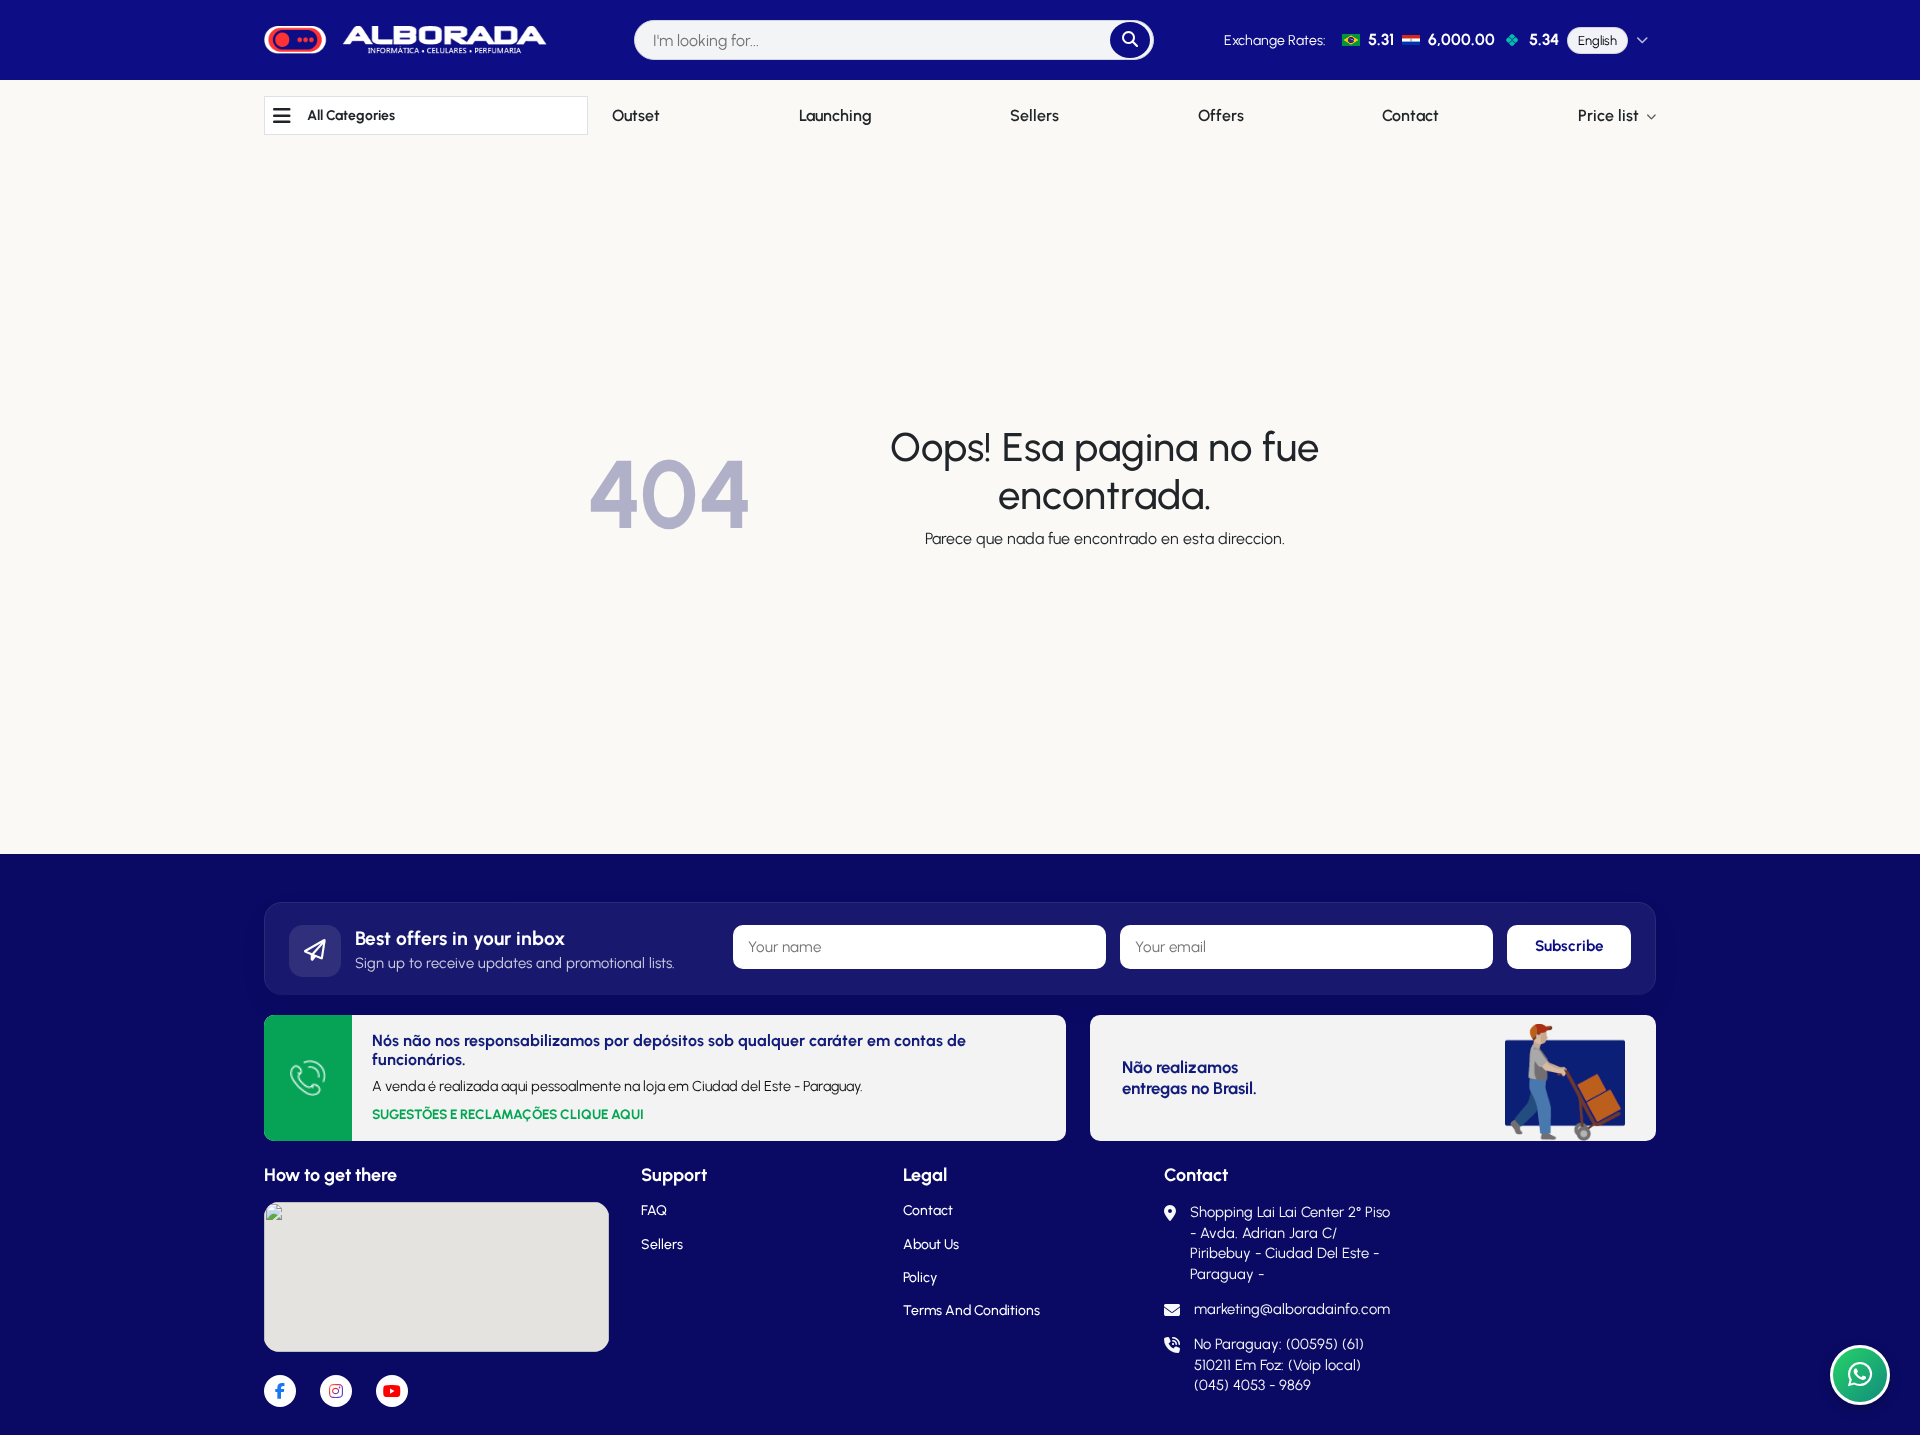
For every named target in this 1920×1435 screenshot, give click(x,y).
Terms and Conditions (971, 1310)
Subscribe (1569, 946)
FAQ (654, 1210)
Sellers (662, 1244)
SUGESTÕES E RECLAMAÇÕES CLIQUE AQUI (508, 1114)
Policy (920, 1277)
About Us (931, 1244)
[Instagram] (336, 1391)
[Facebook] (280, 1391)
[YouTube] (392, 1391)
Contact (928, 1210)
